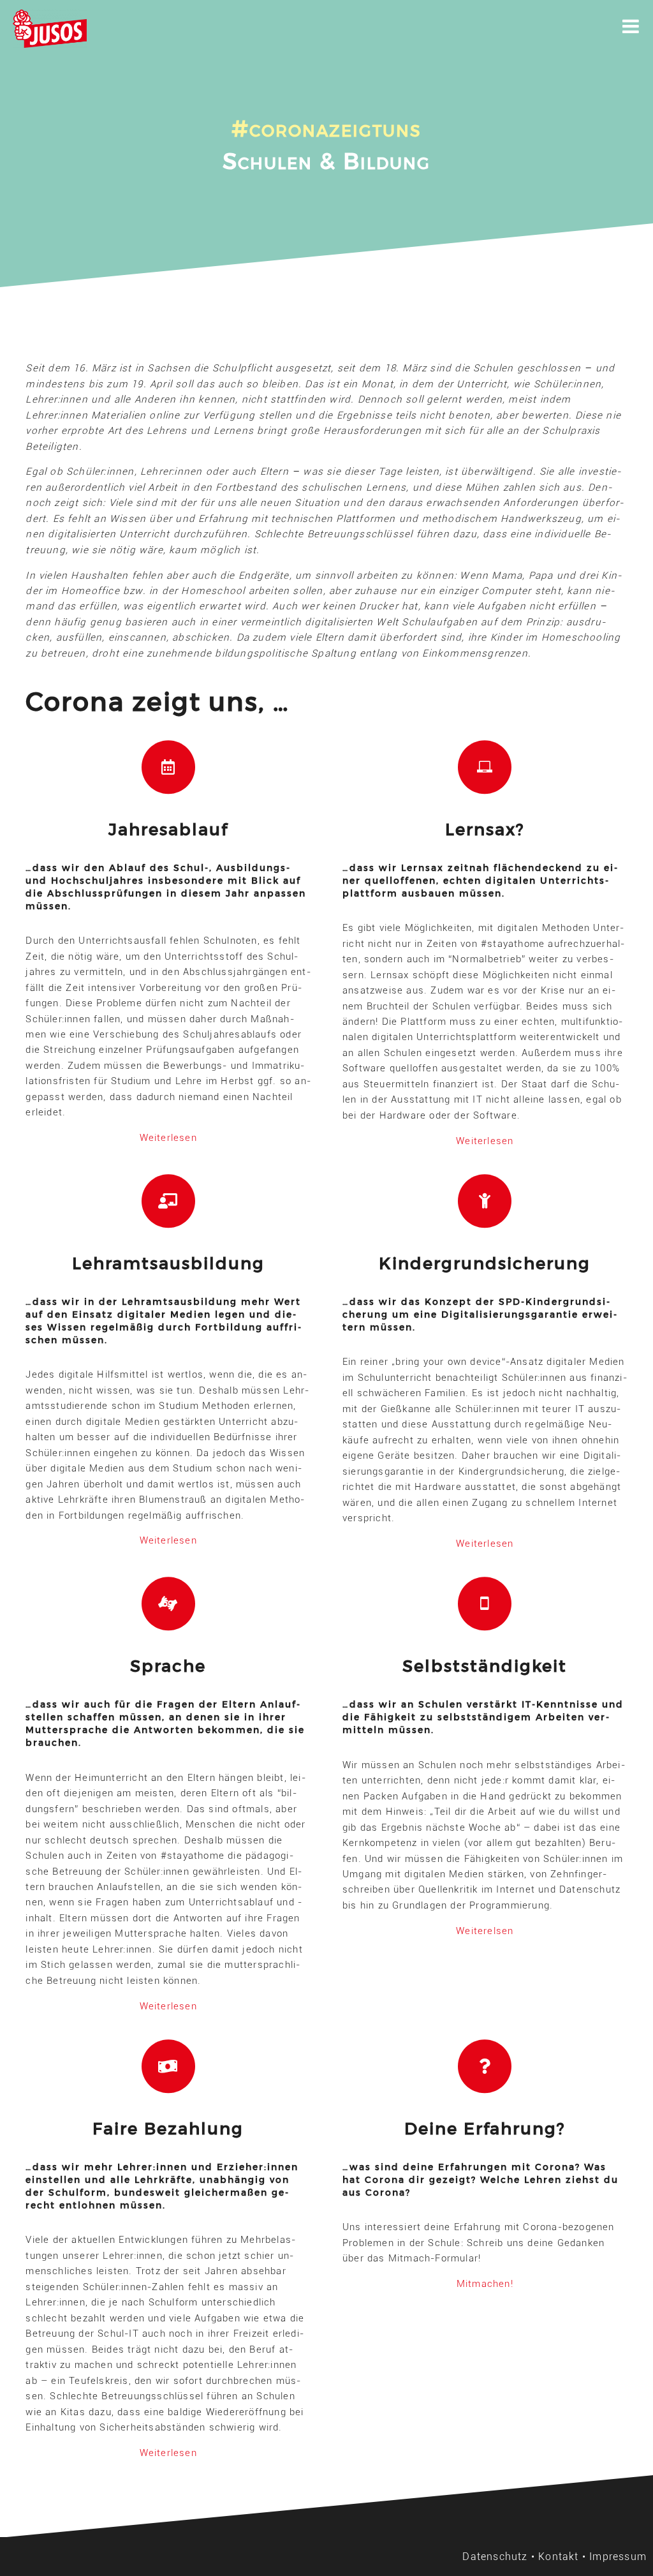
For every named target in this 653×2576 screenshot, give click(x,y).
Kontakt (558, 2557)
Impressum (618, 2557)
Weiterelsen (485, 1931)
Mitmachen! (485, 2284)
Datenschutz (495, 2557)
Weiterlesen (168, 1138)
